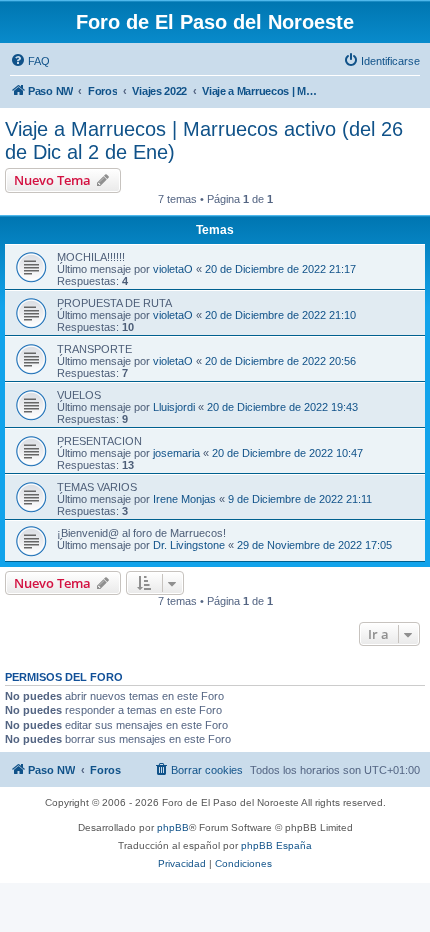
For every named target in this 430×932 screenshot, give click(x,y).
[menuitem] (30, 61)
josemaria (176, 453)
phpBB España (276, 845)
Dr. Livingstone (189, 545)
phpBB (173, 827)
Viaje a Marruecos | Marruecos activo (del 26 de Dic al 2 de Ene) (204, 140)
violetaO (173, 269)
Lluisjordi (174, 407)
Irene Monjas (184, 499)
